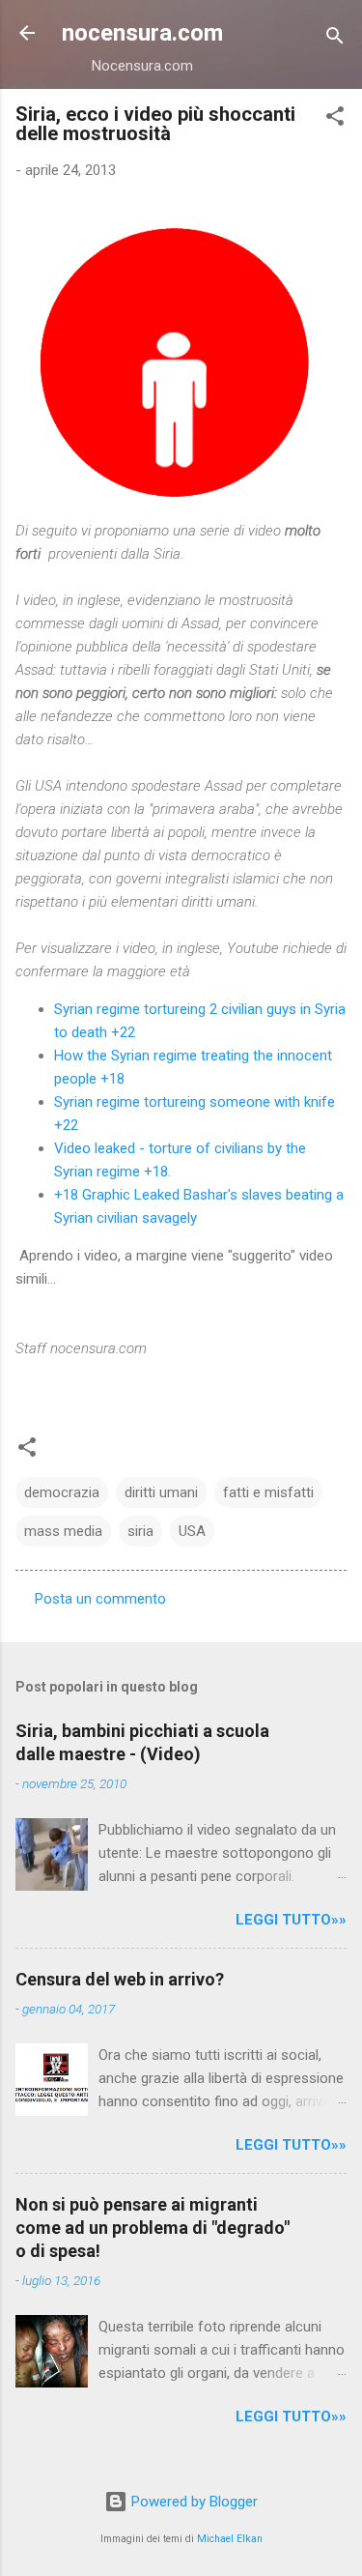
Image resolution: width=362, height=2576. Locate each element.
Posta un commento (100, 1599)
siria (140, 1531)
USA (192, 1531)
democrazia (62, 1492)
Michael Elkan (230, 2539)
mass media (63, 1531)
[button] (335, 119)
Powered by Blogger (193, 2502)
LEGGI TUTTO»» (291, 1920)
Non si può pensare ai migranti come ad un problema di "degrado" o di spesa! (153, 2228)
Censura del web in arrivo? (120, 1979)
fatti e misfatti (268, 1492)
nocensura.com (142, 33)
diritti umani (161, 1492)
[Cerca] (335, 39)
